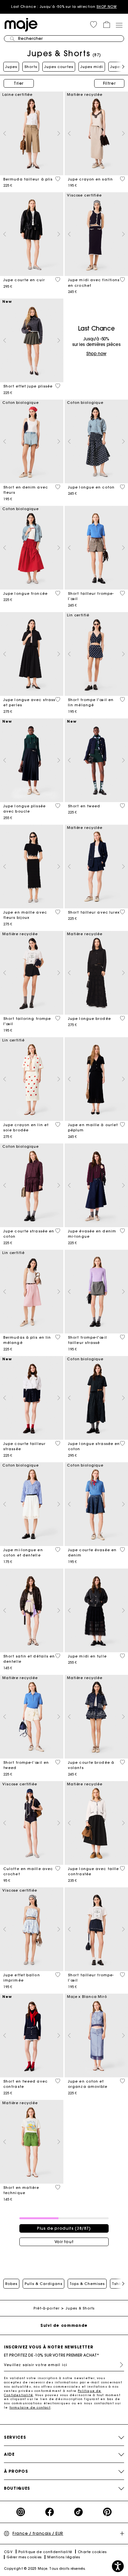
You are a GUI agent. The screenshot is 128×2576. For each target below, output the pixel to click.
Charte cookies (92, 2552)
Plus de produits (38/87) (64, 2228)
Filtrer (109, 83)
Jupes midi (92, 67)
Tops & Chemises (87, 2284)
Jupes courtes (59, 67)
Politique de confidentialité (45, 2552)
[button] (94, 25)
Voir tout (64, 2242)
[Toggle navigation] (119, 25)
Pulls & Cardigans (43, 2284)
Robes (11, 2284)
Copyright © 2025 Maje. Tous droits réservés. (45, 2569)
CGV (8, 2552)
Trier (19, 83)
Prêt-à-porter (46, 2308)
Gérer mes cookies (24, 2557)
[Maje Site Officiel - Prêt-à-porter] (21, 24)
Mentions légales (64, 2557)
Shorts (31, 67)
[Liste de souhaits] (58, 179)
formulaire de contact (30, 2407)
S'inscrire (119, 2365)
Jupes (11, 67)
